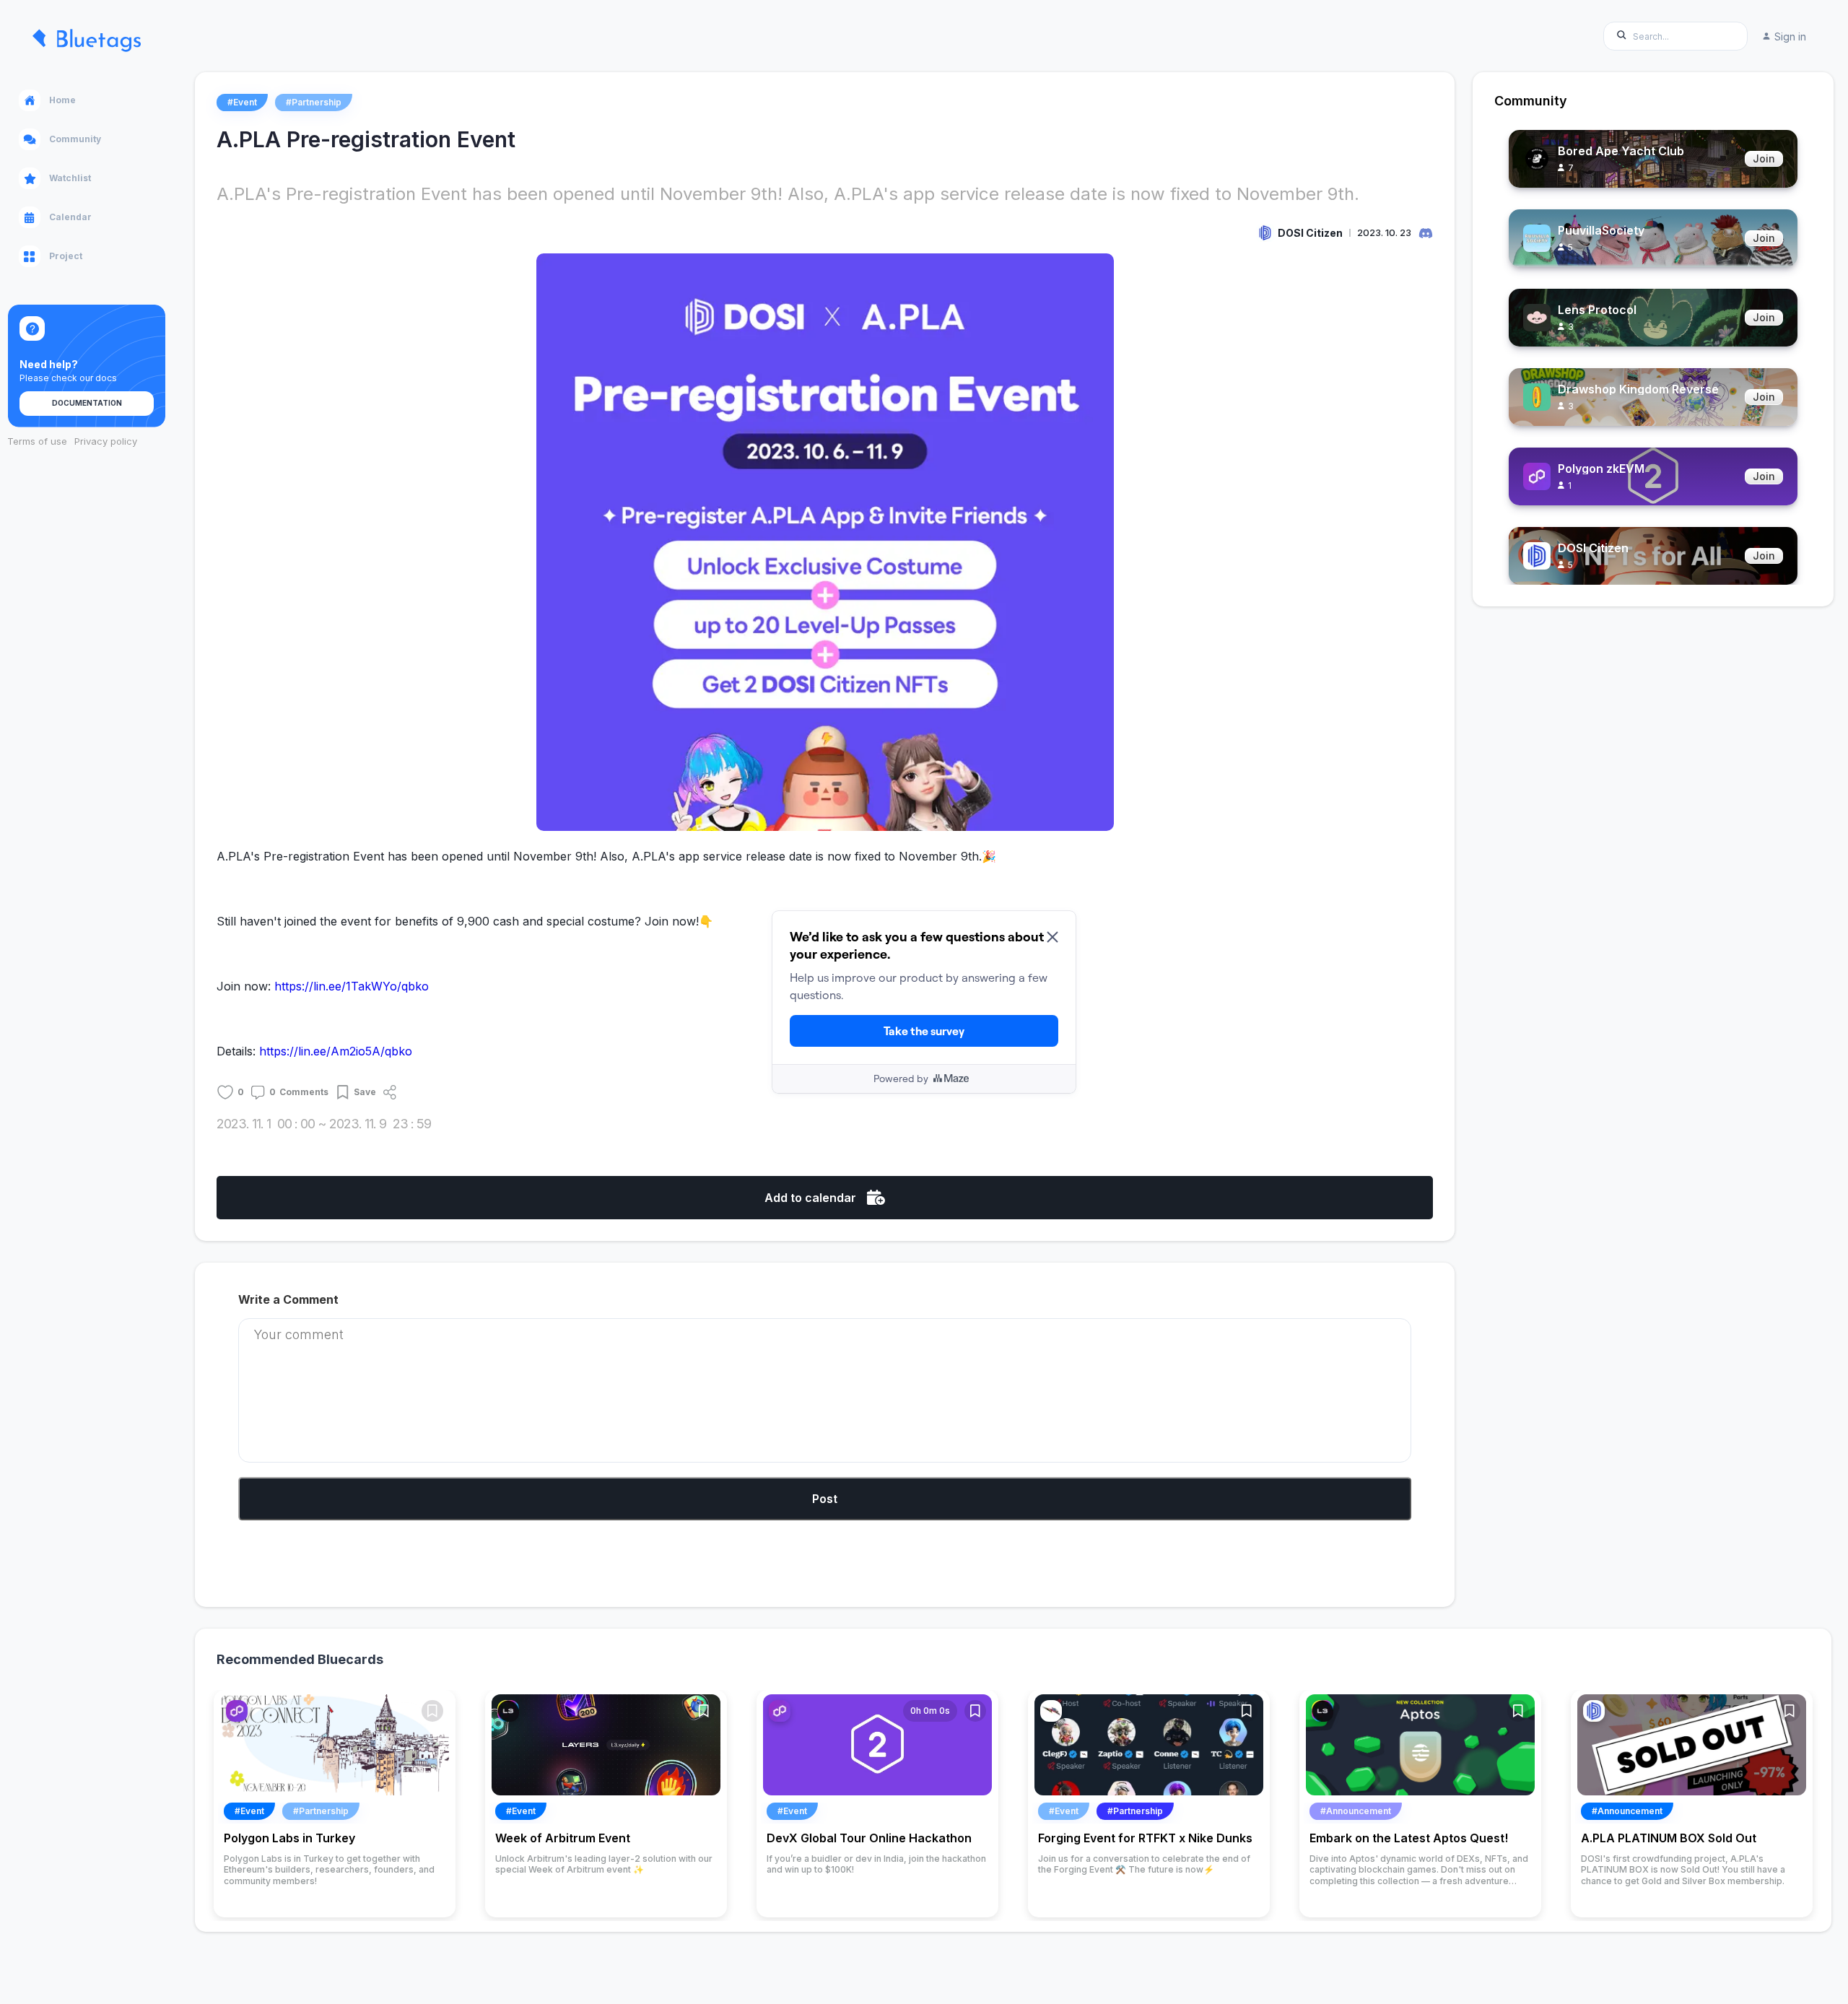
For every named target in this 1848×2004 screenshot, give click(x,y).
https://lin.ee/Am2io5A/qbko (336, 1051)
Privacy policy (106, 441)
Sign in (1790, 36)
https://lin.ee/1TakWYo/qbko (352, 986)
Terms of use (37, 441)
